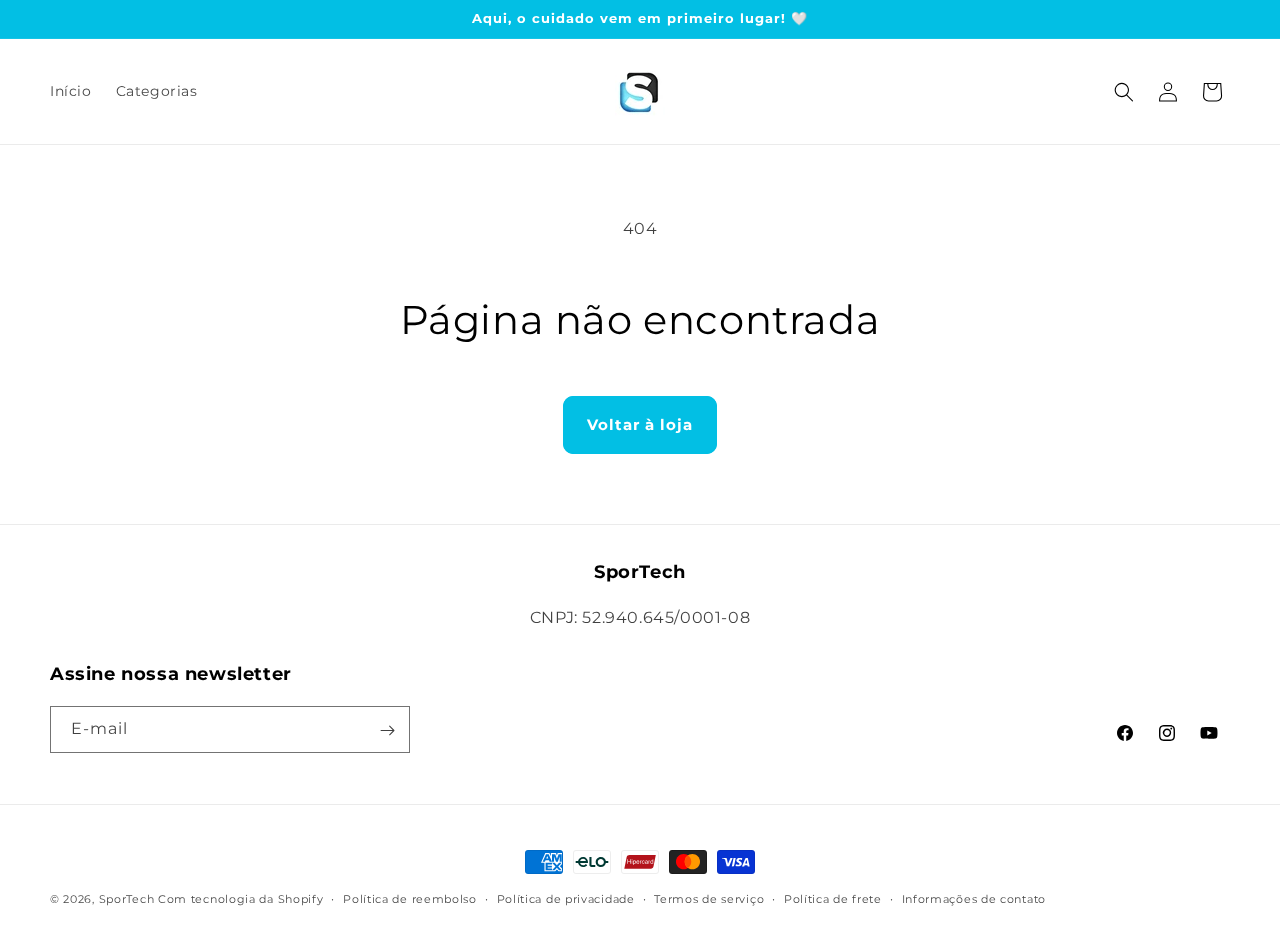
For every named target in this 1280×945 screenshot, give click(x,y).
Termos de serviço (709, 898)
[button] (1124, 92)
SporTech (127, 899)
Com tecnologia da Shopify (241, 899)
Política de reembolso (410, 898)
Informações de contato (974, 898)
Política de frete (833, 898)
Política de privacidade (566, 898)
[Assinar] (387, 730)
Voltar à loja (640, 424)
